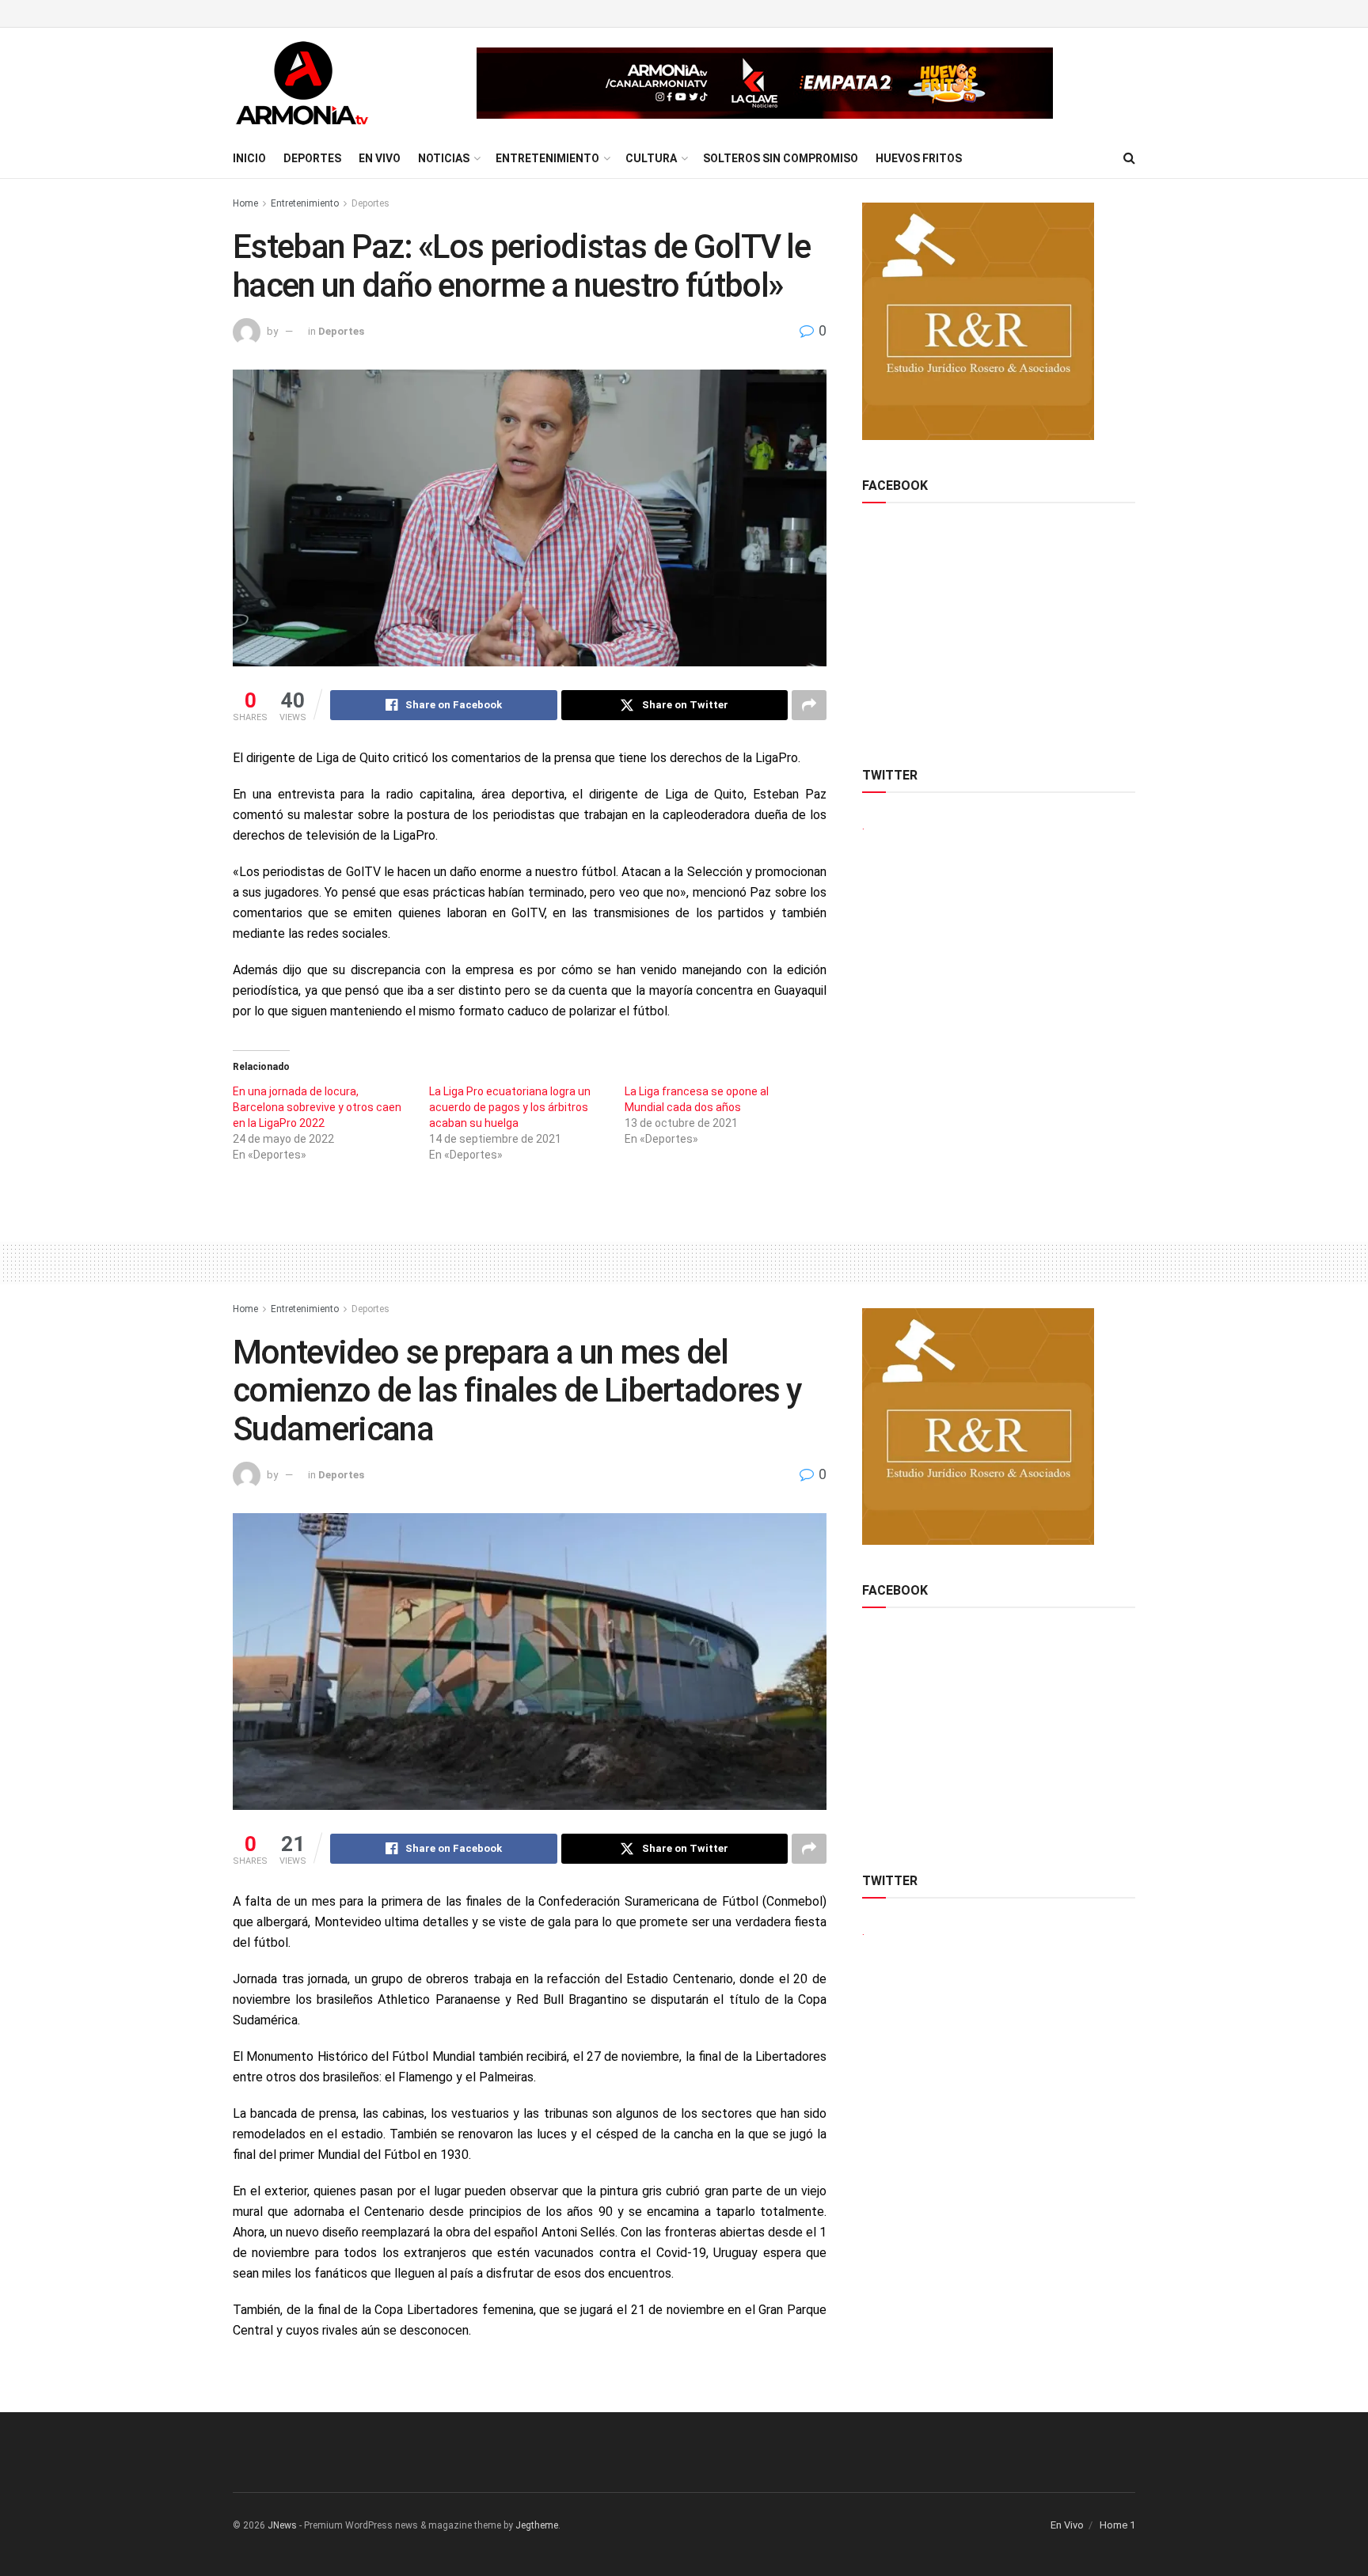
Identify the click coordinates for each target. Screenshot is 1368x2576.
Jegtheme (537, 2525)
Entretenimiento (547, 158)
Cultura (651, 158)
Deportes (312, 158)
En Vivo (380, 158)
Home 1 (1117, 2525)
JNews (282, 2525)
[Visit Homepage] (302, 83)
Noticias (444, 158)
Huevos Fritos (919, 158)
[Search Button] (1129, 158)
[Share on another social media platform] (809, 705)
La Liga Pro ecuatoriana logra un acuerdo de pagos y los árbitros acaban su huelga (510, 1107)
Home (245, 203)
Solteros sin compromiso (781, 158)
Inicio (249, 158)
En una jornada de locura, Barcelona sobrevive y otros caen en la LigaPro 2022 (317, 1107)
